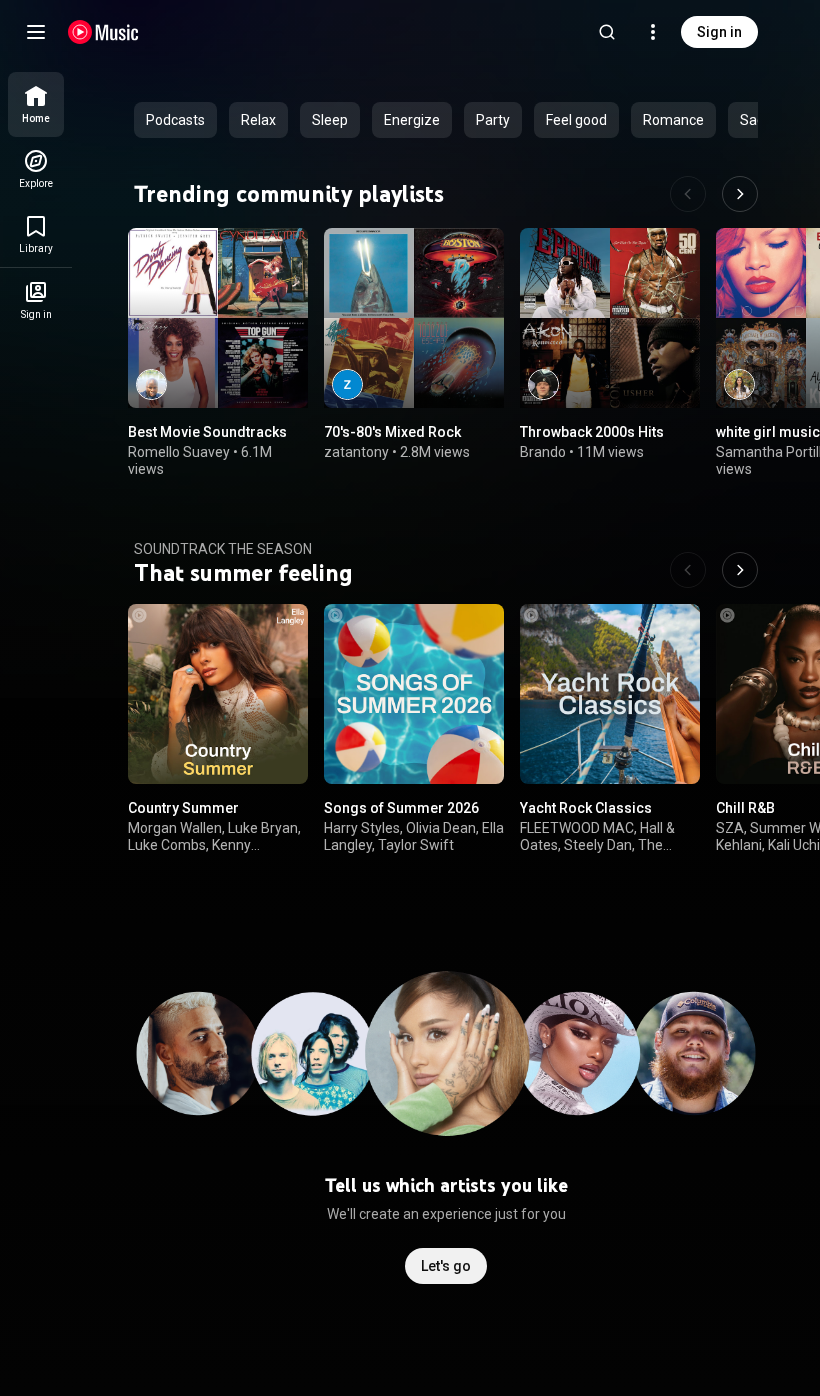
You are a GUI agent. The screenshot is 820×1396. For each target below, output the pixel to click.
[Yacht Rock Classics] (610, 694)
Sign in (719, 32)
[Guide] (36, 32)
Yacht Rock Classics (586, 808)
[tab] (175, 120)
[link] (36, 104)
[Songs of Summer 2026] (414, 694)
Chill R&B (745, 808)
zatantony (356, 452)
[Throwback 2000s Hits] (610, 318)
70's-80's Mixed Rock (392, 432)
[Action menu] (286, 254)
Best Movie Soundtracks (207, 432)
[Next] (740, 194)
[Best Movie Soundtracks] (218, 318)
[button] (276, 376)
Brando (543, 452)
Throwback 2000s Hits (592, 432)
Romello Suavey (179, 452)
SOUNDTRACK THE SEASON (223, 549)
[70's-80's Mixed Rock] (414, 318)
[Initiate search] (607, 32)
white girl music (768, 432)
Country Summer (183, 808)
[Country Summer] (218, 694)
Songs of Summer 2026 (401, 808)
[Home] (103, 32)
